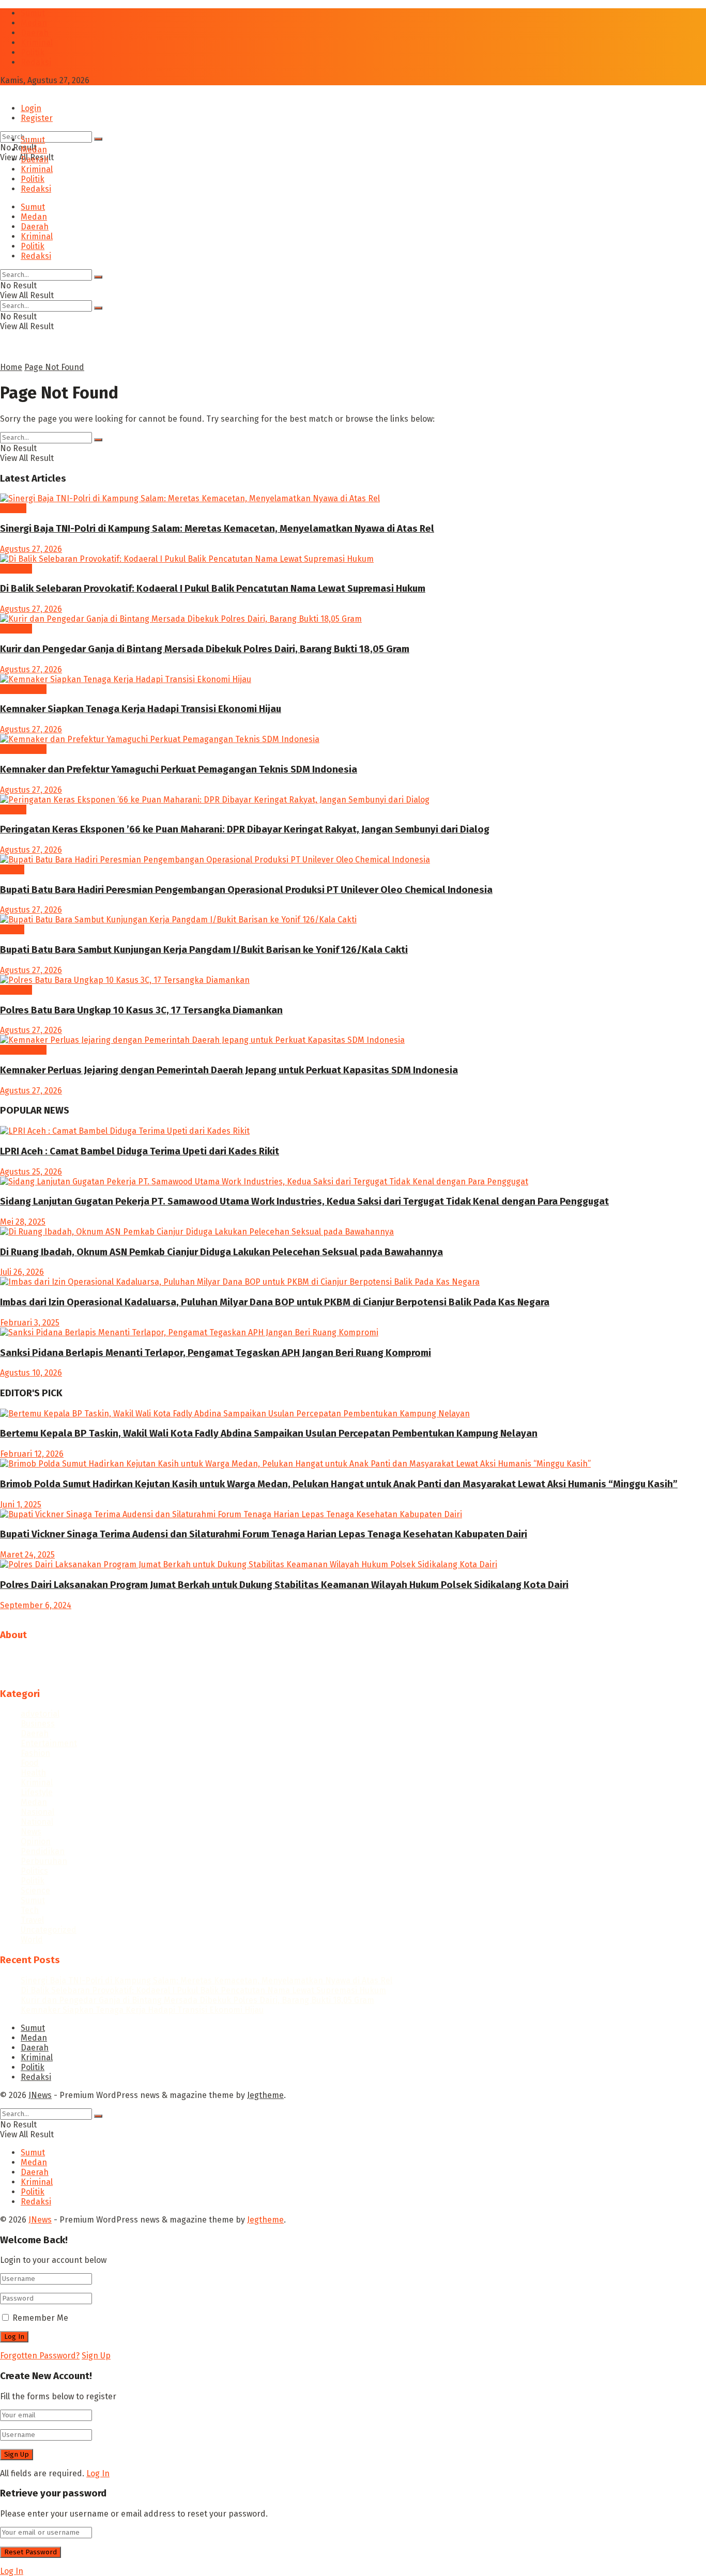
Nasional (37, 1812)
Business (38, 1724)
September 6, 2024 (36, 1605)
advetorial (40, 1714)
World (32, 1940)
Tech (30, 1910)
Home (11, 367)
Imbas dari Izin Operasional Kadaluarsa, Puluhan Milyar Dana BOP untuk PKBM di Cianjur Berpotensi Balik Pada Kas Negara (275, 1302)
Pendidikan (43, 1851)
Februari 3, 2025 (30, 1323)
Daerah (35, 33)
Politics (34, 1871)
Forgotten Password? (40, 2356)
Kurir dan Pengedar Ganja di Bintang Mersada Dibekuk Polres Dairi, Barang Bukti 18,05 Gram (205, 649)
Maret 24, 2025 (27, 1555)
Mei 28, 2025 (23, 1222)
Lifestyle (37, 1792)
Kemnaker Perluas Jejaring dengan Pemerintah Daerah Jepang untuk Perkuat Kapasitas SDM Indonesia (229, 1070)
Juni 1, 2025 (21, 1505)
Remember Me (40, 2318)
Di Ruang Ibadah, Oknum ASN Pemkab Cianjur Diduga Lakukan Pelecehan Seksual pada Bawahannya (221, 1252)
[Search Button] (98, 139)
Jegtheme (265, 2095)
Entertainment (49, 1743)
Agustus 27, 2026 (31, 549)
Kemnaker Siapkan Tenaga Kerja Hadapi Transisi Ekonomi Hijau (141, 709)
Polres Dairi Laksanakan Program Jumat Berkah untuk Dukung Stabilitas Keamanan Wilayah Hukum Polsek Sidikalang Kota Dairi (284, 1585)
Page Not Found (54, 367)
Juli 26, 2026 (22, 1272)
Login (31, 108)
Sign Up (96, 2356)
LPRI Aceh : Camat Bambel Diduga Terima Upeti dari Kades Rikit (140, 1151)
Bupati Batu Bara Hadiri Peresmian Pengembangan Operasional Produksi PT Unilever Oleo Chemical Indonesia (246, 890)
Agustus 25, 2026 (31, 1172)
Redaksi (36, 62)
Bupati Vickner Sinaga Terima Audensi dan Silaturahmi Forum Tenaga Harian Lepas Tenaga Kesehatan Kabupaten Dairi (264, 1534)
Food (30, 1763)
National (37, 1822)
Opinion (36, 1841)
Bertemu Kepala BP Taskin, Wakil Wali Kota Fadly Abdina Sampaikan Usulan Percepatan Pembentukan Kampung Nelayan (269, 1433)
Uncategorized (49, 1930)
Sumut (33, 13)
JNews (40, 2095)
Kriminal (37, 43)
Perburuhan (23, 689)
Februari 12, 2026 (32, 1454)
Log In (98, 2473)
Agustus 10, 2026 (31, 1373)
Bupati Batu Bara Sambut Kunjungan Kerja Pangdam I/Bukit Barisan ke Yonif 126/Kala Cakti (204, 950)
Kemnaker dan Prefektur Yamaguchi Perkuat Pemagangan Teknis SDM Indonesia (179, 769)
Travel (32, 1920)
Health (33, 1773)
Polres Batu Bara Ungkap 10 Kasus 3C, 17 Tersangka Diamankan (141, 1010)
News (31, 1832)
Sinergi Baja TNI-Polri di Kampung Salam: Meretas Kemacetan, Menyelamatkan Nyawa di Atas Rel (217, 529)
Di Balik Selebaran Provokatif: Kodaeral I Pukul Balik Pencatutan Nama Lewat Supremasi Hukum (213, 589)
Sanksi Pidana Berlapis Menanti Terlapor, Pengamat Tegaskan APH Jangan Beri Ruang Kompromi (216, 1353)
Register (37, 118)
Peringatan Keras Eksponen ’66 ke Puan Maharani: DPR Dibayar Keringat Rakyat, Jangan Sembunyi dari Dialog (245, 829)
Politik (33, 52)
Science (35, 1891)
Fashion (35, 1753)
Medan (34, 23)
